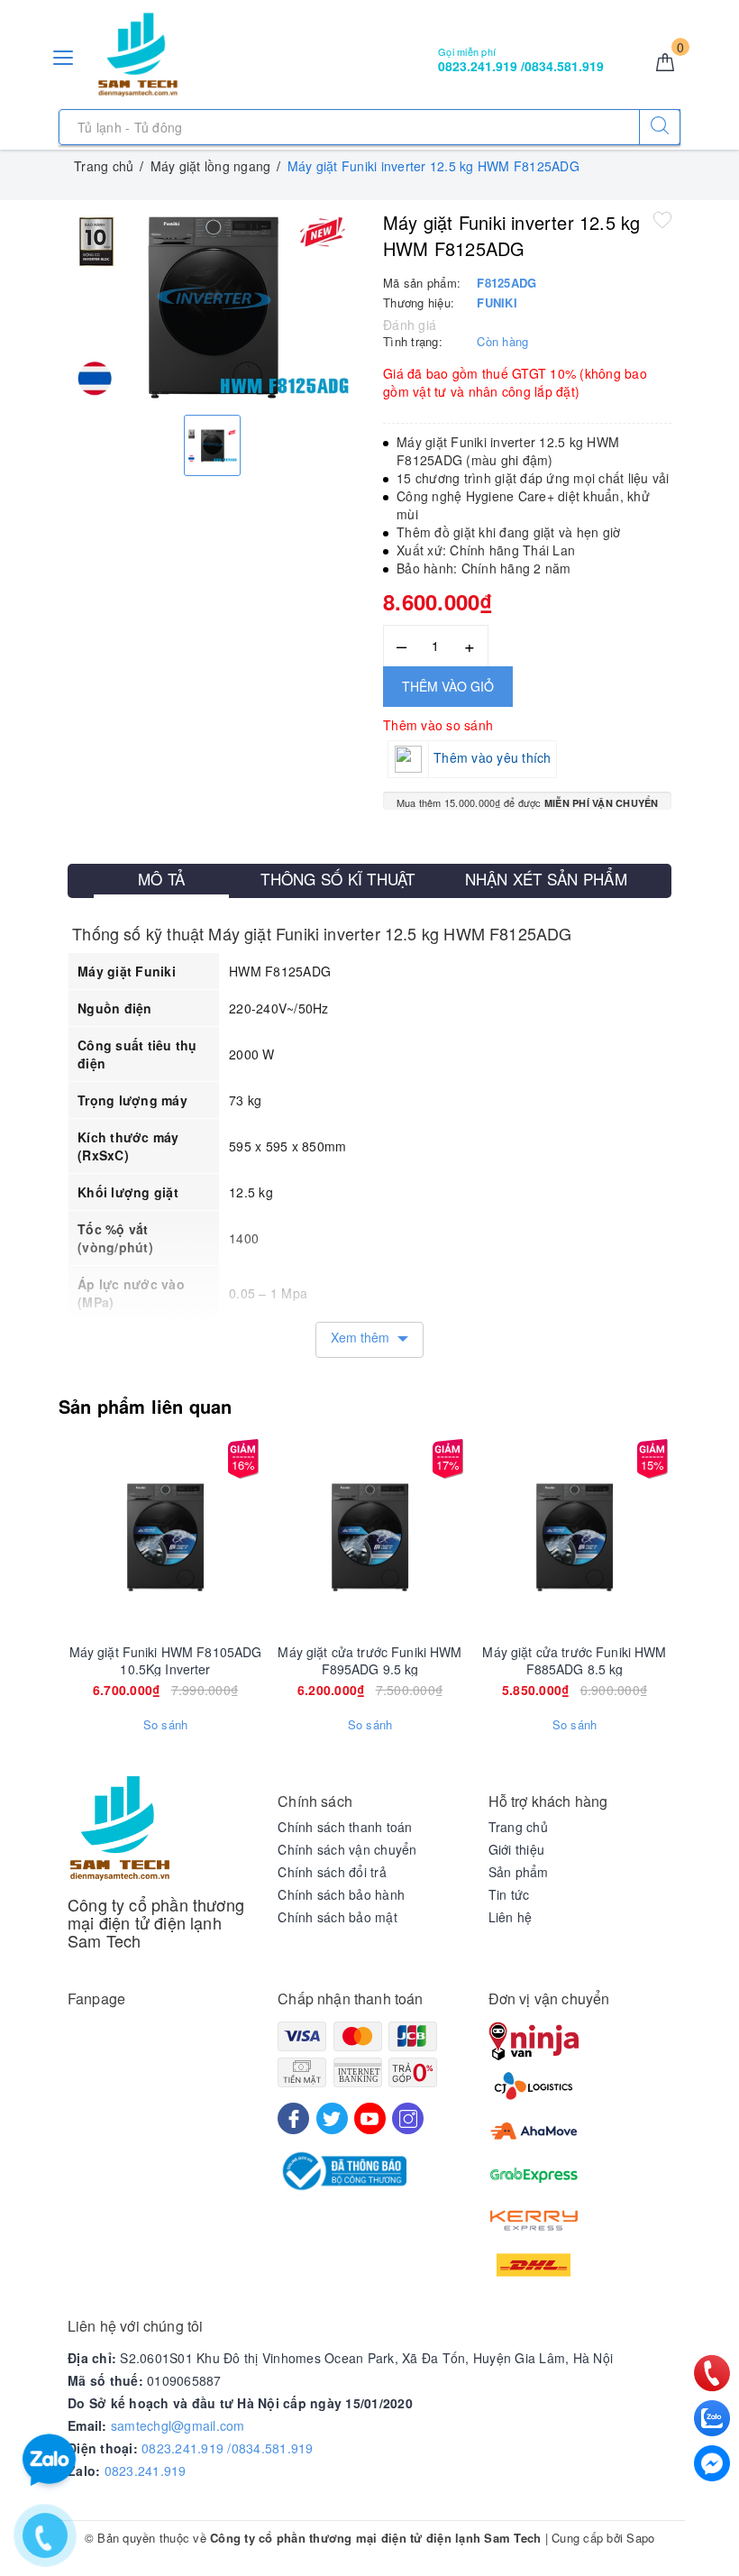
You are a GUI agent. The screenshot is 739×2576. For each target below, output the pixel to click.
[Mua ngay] (81, 1537)
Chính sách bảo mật (338, 1917)
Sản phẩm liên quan (146, 1406)
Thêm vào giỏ (448, 686)
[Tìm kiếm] (660, 127)
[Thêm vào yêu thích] (662, 219)
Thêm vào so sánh (438, 725)
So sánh (166, 1725)
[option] (212, 305)
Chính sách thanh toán (345, 1827)
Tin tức (509, 1894)
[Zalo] (712, 2418)
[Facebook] (293, 2118)
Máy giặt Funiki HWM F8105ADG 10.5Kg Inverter (166, 1660)
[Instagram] (408, 2118)
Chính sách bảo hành (341, 1894)
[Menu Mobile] (64, 55)
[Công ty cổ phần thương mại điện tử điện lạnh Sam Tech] (138, 55)
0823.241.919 (146, 2471)
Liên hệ (511, 1917)
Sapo (640, 2538)
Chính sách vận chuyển (347, 1849)
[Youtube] (370, 2118)
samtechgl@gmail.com (178, 2425)
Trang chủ (518, 1827)
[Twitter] (332, 2118)
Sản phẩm (519, 1872)
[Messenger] (712, 2463)
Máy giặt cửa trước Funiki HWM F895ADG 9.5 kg (369, 1660)
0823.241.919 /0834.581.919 (228, 2448)
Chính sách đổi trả (332, 1872)
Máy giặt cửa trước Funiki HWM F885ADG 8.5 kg (574, 1660)
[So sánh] (251, 1537)
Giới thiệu (517, 1849)
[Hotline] (712, 2373)
